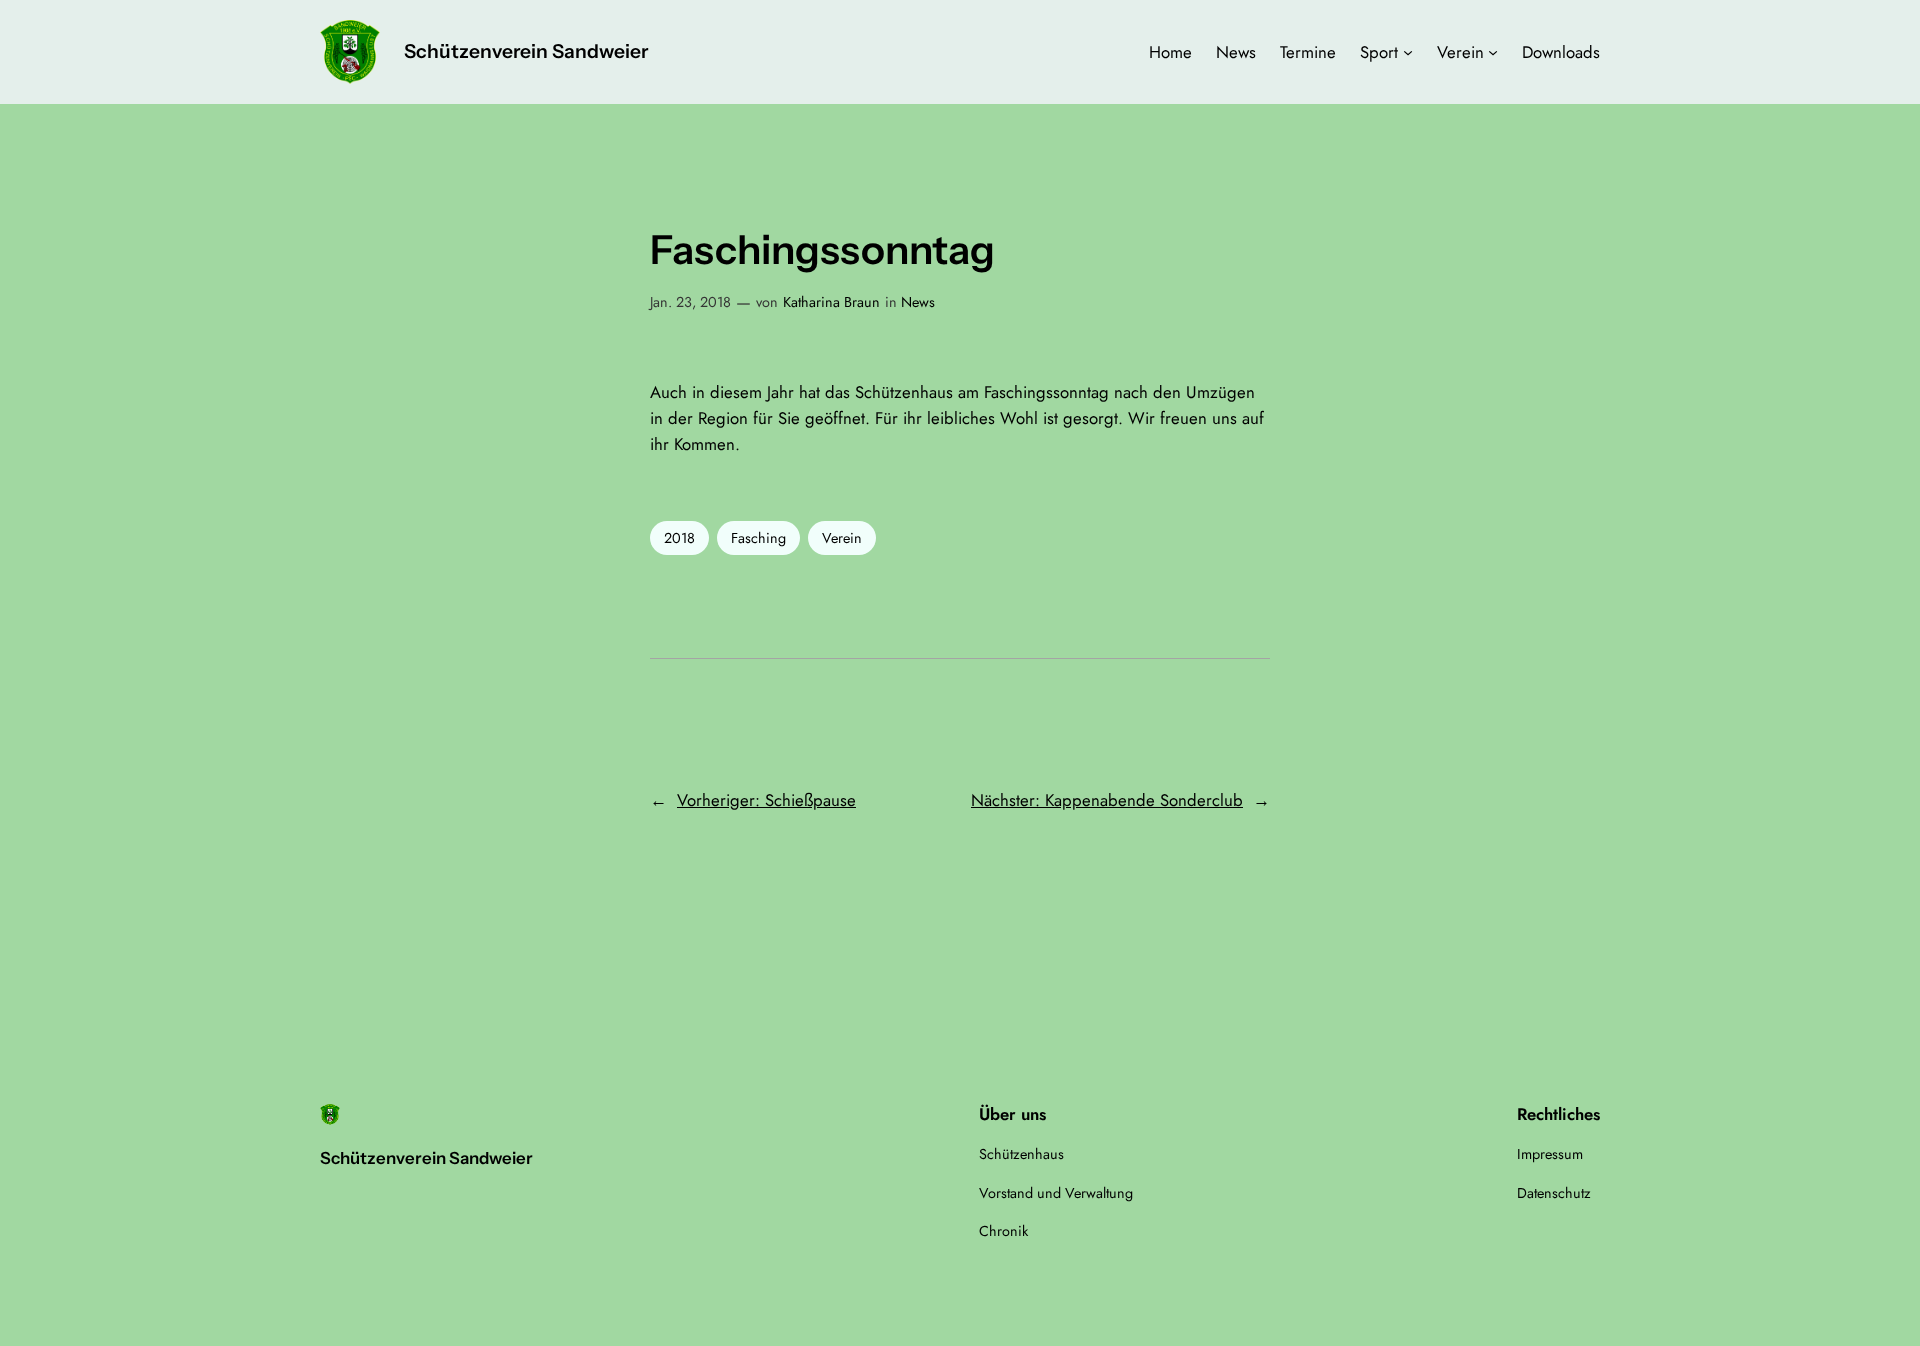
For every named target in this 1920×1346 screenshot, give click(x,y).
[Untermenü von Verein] (1493, 52)
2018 (679, 538)
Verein (842, 538)
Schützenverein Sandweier (526, 51)
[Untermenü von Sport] (1408, 52)
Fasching (758, 538)
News (918, 302)
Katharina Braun (831, 302)
